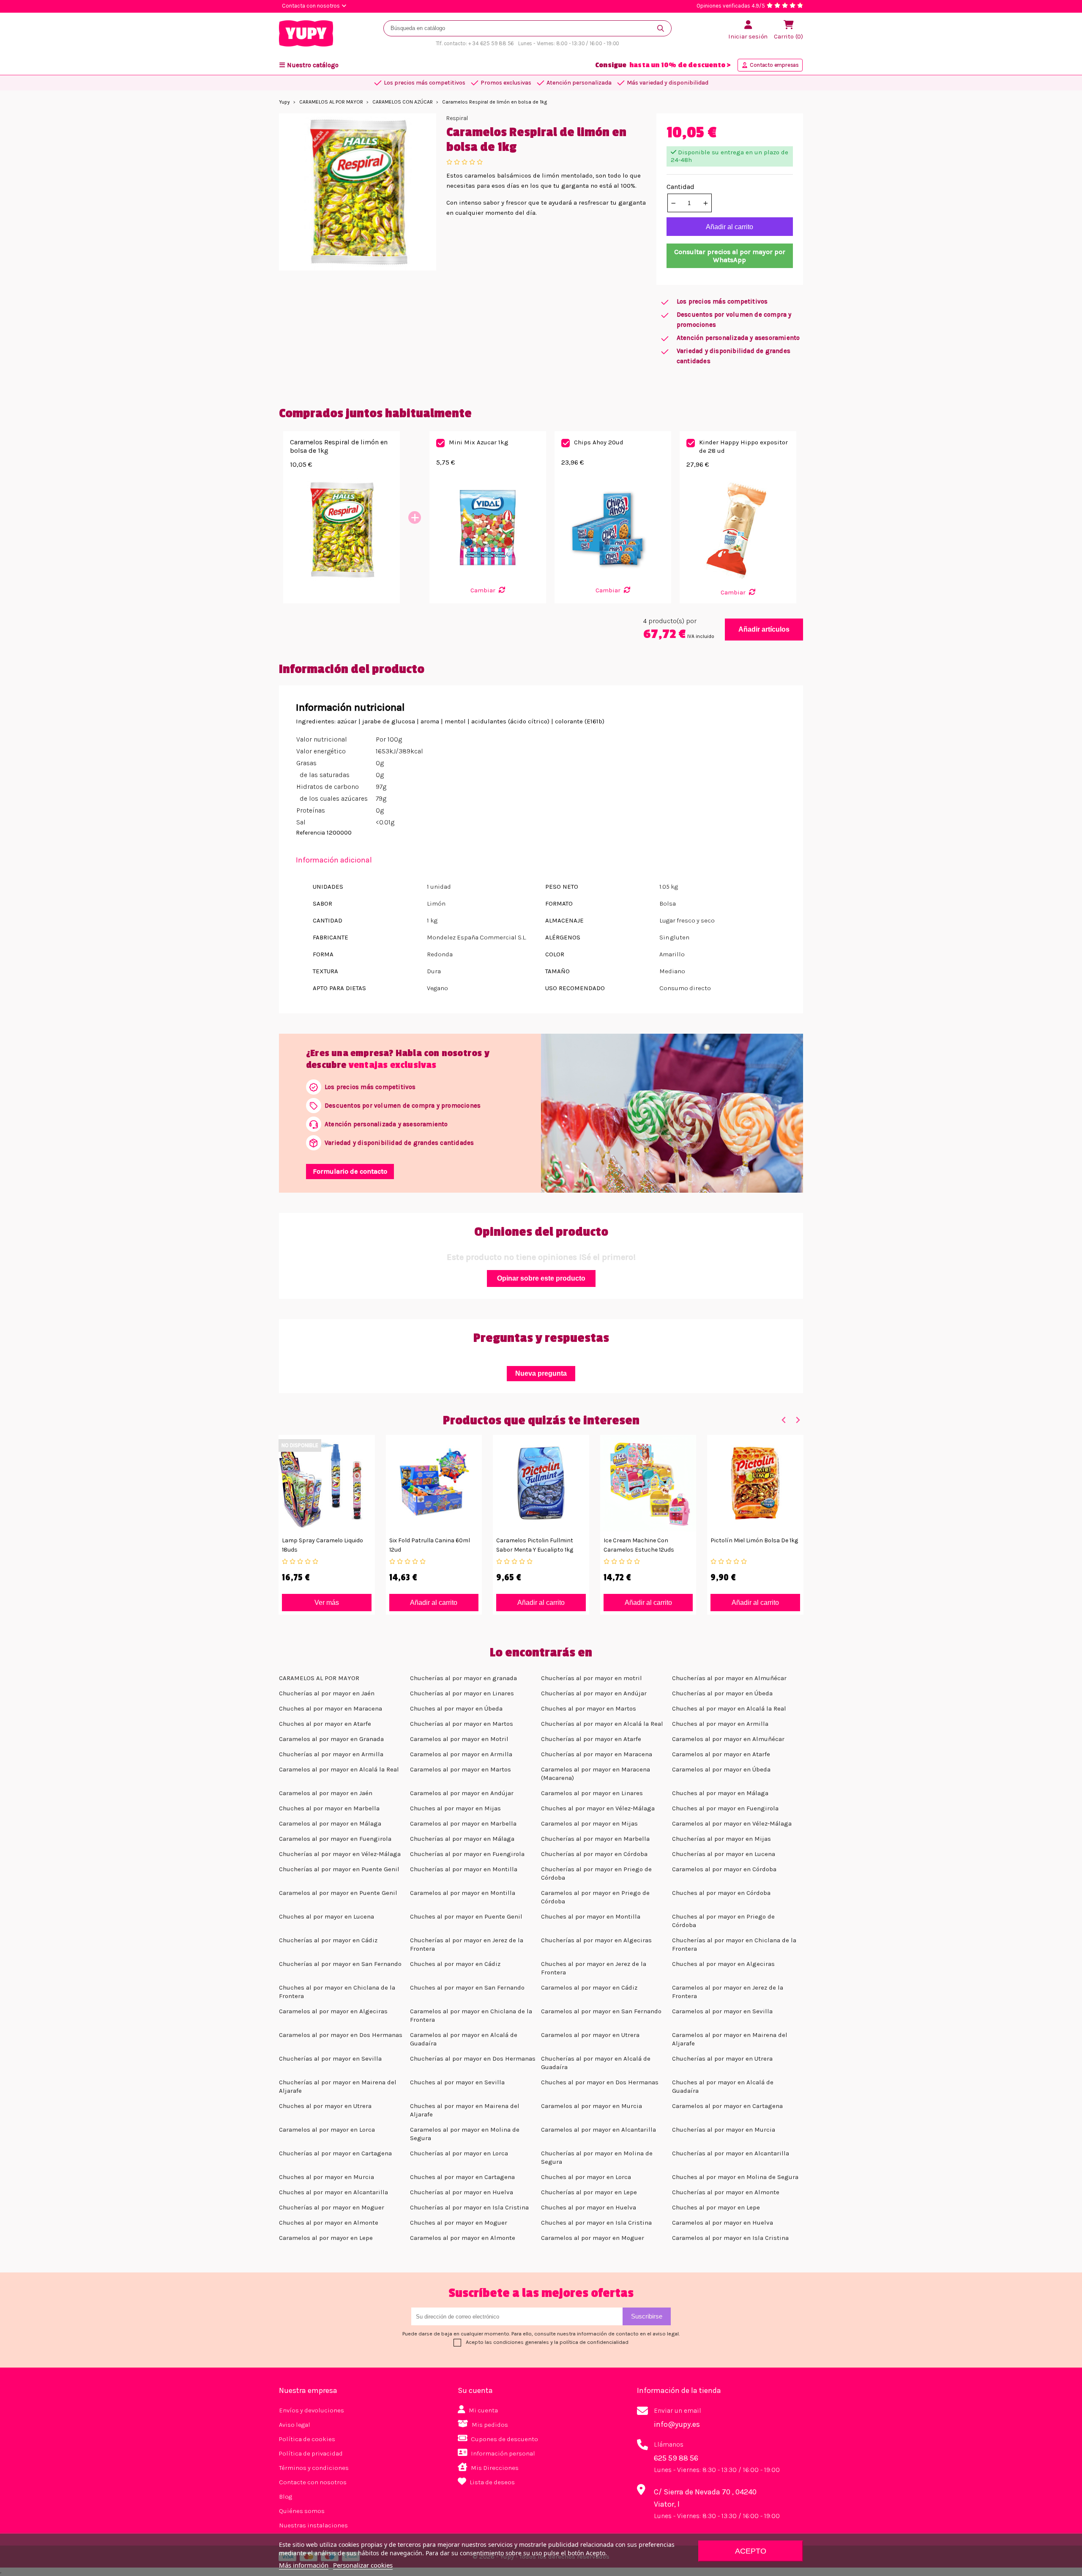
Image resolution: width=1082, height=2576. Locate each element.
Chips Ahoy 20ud (599, 442)
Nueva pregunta (541, 1373)
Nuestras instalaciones (313, 2525)
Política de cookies (307, 2439)
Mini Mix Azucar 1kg (479, 442)
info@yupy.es (677, 2424)
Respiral (457, 118)
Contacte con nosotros (313, 2482)
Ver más (327, 1603)
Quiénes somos (302, 2511)
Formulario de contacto (350, 1171)
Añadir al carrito (730, 227)
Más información (304, 2565)
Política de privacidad (311, 2453)
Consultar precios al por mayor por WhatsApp (730, 256)
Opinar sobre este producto (541, 1278)
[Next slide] (797, 1420)
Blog (286, 2497)
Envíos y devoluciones (311, 2410)
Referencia (310, 833)
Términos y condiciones (314, 2468)
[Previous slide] (784, 1420)
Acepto (751, 2551)
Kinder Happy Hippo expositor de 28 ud (743, 446)
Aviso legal (295, 2425)
